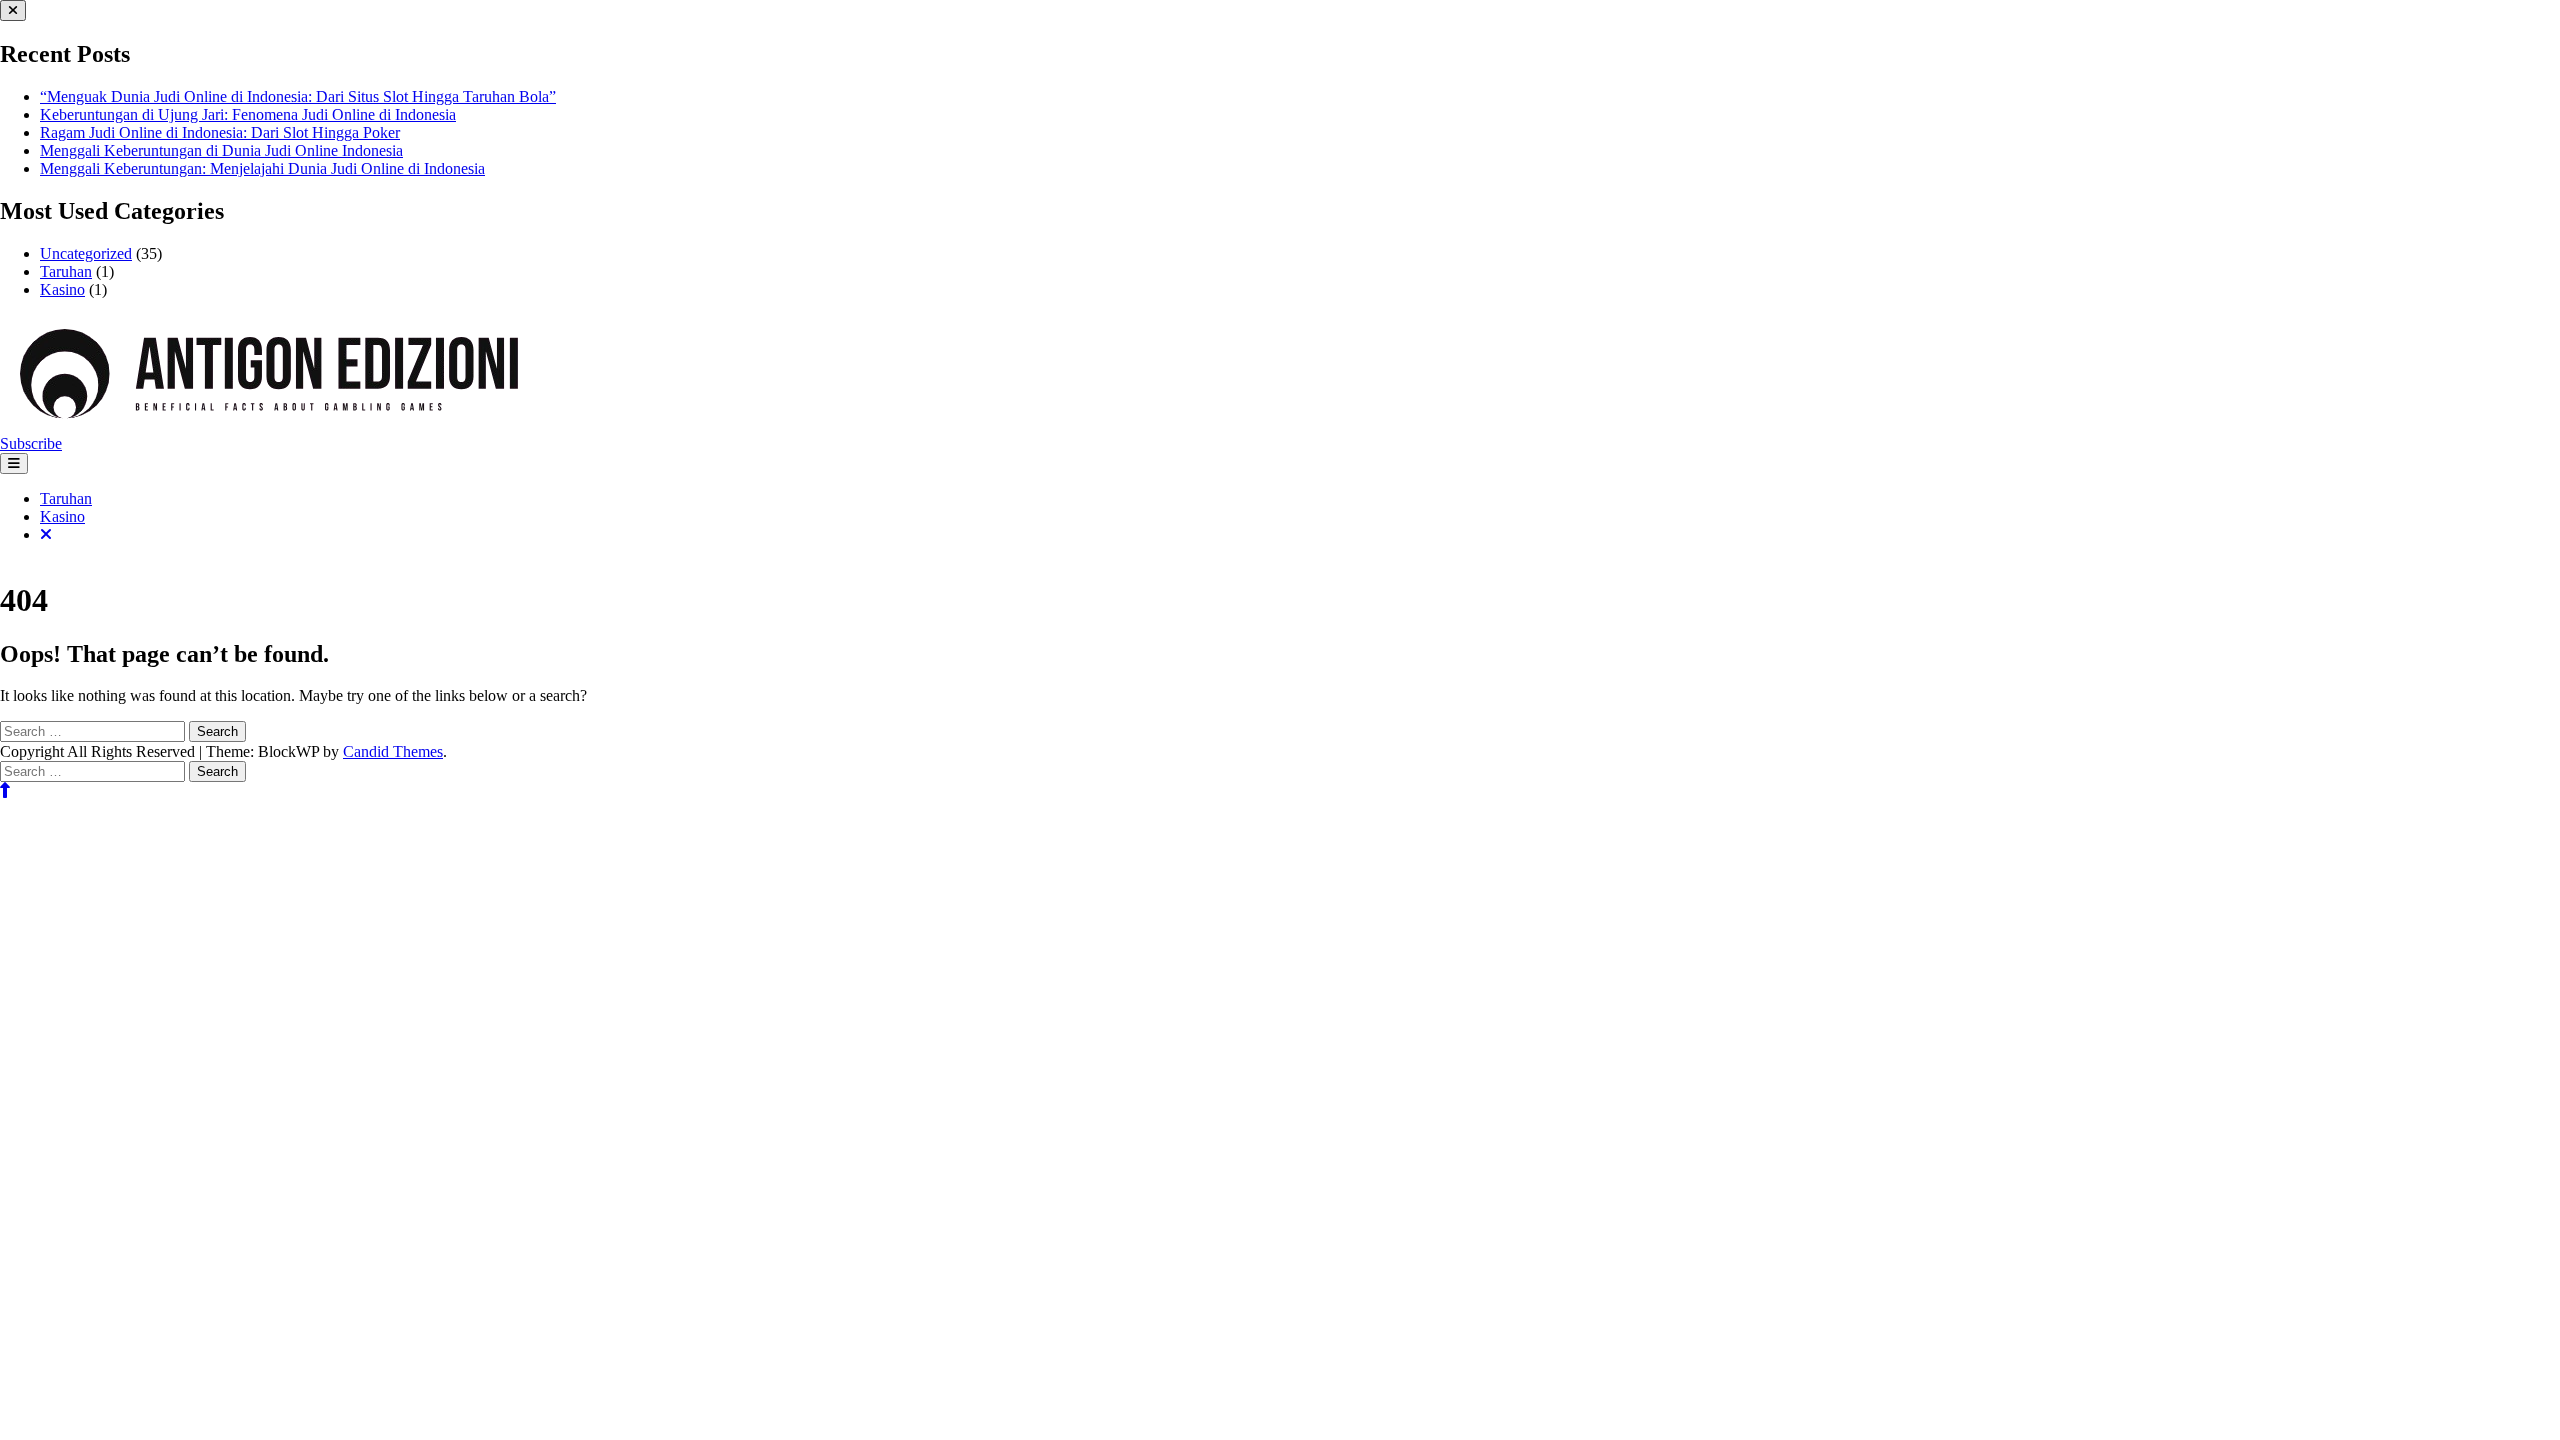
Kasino (62, 289)
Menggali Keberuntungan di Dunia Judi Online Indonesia (221, 150)
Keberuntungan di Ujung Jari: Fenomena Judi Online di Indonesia (248, 114)
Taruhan (66, 271)
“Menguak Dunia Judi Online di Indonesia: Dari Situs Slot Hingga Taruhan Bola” (298, 96)
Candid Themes (393, 751)
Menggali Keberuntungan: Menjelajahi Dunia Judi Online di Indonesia (262, 168)
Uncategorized (86, 253)
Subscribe (31, 443)
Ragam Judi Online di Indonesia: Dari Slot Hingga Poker (220, 132)
